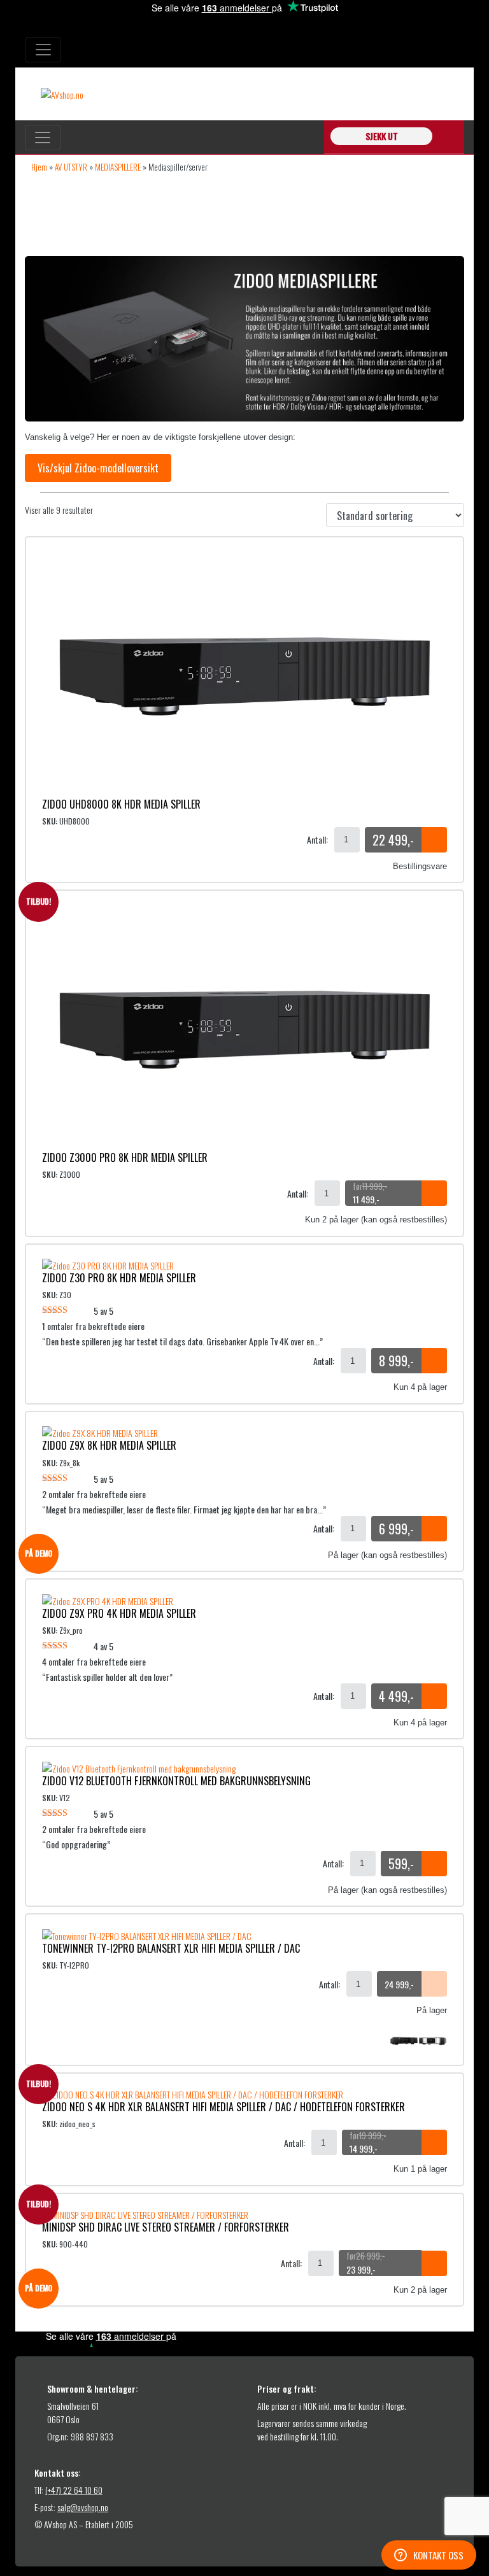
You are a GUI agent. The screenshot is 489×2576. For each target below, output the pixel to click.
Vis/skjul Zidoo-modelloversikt (98, 468)
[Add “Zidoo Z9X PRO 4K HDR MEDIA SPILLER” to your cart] (434, 1696)
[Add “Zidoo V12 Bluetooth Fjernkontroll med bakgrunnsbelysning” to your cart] (434, 1864)
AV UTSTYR (71, 167)
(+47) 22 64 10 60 (74, 2490)
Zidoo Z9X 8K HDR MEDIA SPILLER (109, 1445)
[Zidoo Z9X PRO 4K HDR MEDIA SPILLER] (108, 1599)
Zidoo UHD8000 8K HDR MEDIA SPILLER (121, 804)
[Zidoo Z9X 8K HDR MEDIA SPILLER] (100, 1432)
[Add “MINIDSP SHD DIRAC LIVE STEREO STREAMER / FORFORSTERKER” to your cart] (434, 2263)
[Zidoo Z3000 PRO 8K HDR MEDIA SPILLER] (244, 1026)
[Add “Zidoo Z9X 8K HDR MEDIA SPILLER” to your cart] (434, 1529)
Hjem (39, 167)
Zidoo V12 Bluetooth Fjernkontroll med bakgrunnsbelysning (176, 1781)
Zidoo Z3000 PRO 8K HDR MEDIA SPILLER (125, 1157)
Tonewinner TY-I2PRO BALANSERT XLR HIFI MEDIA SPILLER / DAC (171, 1948)
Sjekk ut (382, 136)
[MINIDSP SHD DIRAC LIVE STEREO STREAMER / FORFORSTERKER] (145, 2213)
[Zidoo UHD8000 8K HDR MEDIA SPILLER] (244, 673)
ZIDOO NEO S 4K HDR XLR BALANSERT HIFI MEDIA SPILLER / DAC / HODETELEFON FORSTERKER (223, 2107)
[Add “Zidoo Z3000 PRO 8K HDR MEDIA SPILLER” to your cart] (434, 1193)
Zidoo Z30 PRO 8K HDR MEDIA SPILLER (119, 1278)
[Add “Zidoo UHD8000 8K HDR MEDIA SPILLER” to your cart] (434, 840)
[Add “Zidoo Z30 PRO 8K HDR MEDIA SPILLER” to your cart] (434, 1361)
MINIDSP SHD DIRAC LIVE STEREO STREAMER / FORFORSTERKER (166, 2227)
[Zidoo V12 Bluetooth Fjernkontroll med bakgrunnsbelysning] (139, 1766)
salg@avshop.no (83, 2507)
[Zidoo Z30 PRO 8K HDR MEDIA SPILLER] (108, 1264)
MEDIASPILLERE (118, 167)
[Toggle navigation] (43, 50)
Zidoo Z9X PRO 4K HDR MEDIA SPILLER (119, 1613)
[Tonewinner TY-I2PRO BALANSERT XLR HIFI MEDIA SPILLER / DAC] (147, 1934)
